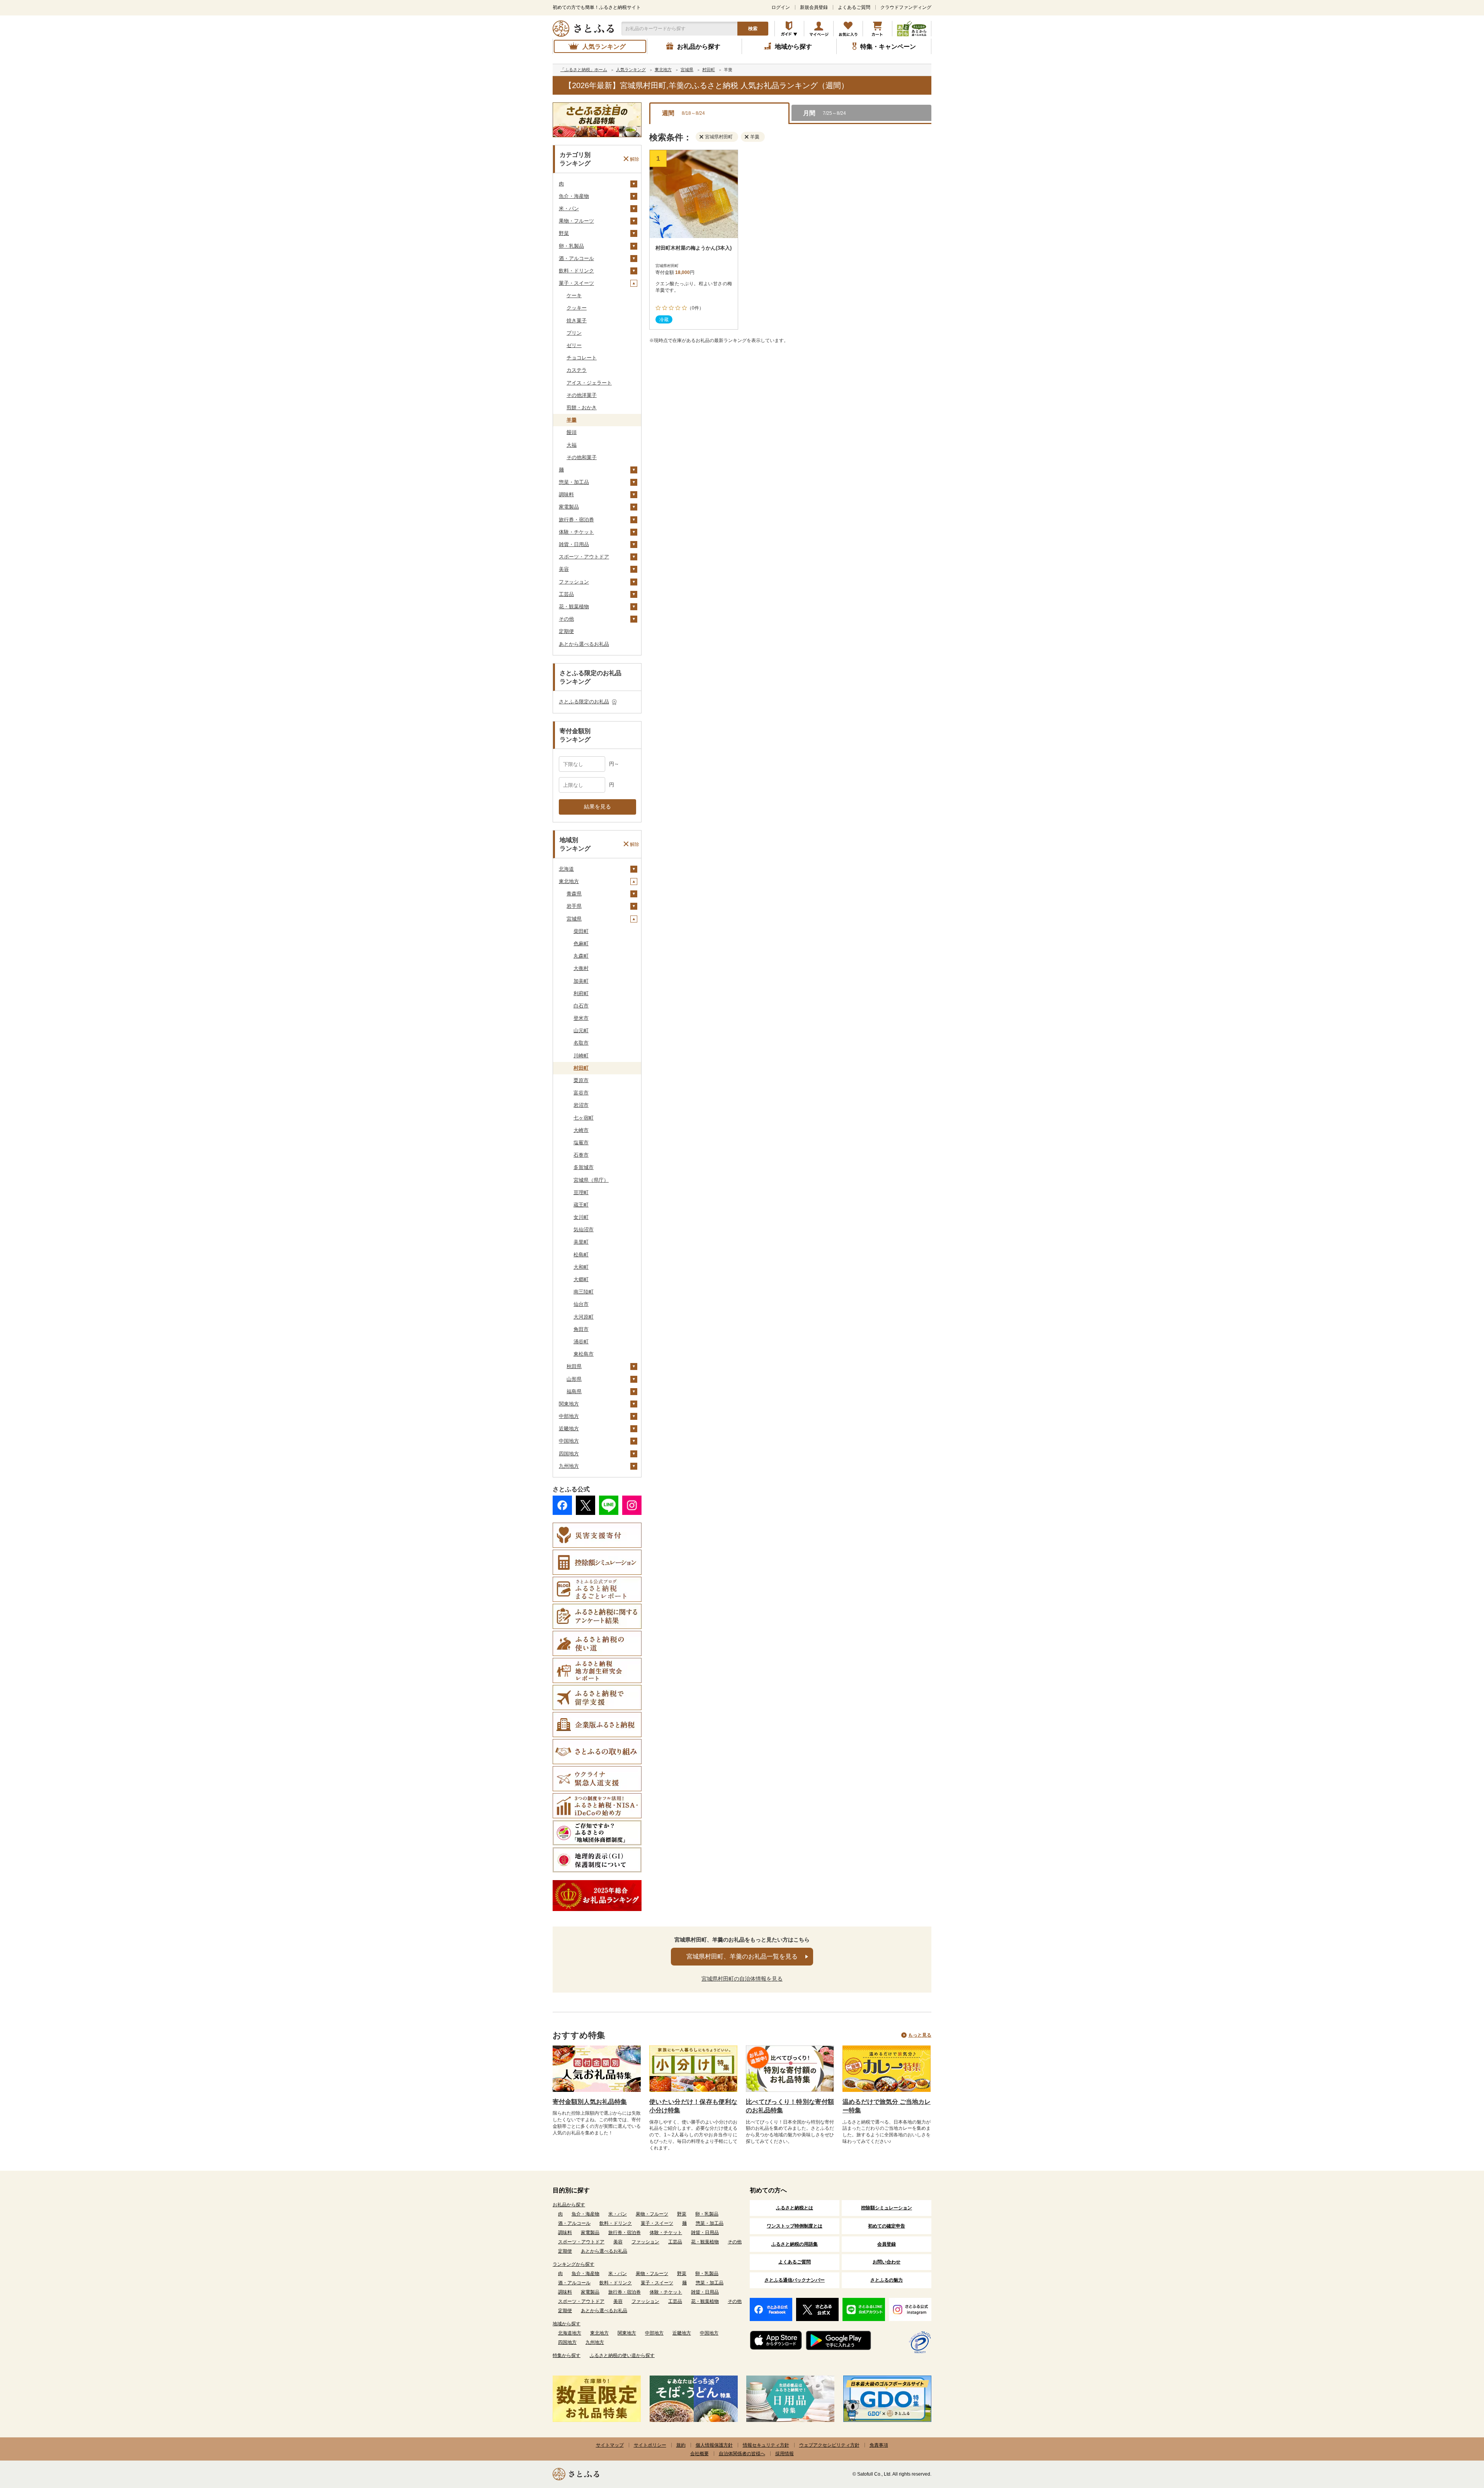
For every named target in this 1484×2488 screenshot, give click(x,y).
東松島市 (584, 1354)
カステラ (577, 370)
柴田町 (581, 931)
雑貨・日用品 (574, 544)
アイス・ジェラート (589, 383)
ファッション (574, 582)
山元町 (581, 1030)
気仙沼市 (584, 1230)
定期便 (566, 631)
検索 (753, 29)
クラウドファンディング (906, 7)
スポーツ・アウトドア (584, 557)
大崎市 (581, 1130)
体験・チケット (576, 532)
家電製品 (569, 507)
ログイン (781, 7)
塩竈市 (581, 1143)
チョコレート (582, 358)
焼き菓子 (577, 321)
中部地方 (569, 1416)
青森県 (574, 894)
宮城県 (574, 919)
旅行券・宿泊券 (576, 520)
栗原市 (581, 1080)
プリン (574, 333)
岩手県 (574, 906)
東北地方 (569, 881)
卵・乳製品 (571, 246)
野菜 (564, 233)
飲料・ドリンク (576, 271)
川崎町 (581, 1056)
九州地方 (569, 1466)
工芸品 (566, 594)
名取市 (581, 1043)
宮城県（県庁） (591, 1180)
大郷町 (581, 1279)
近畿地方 (569, 1429)
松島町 (581, 1255)
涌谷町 (581, 1342)
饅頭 (572, 432)
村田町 (581, 1068)
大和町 (581, 1267)
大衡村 (581, 968)
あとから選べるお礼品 (584, 644)
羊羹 (572, 420)
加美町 (581, 981)
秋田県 (574, 1366)
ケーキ (574, 295)
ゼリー (574, 345)
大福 (572, 445)
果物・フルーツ (576, 221)
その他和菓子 (582, 457)
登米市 (581, 1018)
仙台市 (581, 1304)
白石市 (581, 1006)
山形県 (574, 1379)
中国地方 (569, 1441)
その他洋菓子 (582, 395)
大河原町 (584, 1317)
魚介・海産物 (574, 196)
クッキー (577, 308)
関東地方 (569, 1404)
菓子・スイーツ (576, 283)
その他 (566, 619)
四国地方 (569, 1454)
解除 (635, 159)
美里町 (581, 1242)
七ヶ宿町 (584, 1118)
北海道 (566, 869)
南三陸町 (584, 1292)
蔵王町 (581, 1205)
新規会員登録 (814, 7)
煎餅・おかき (582, 408)
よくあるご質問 (854, 7)
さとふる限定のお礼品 (584, 702)
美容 (564, 569)
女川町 (581, 1217)
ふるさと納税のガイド (789, 29)
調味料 (566, 494)
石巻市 (581, 1155)
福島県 (574, 1391)
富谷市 (581, 1093)
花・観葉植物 (574, 607)
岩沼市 (581, 1105)
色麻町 (581, 944)
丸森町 (581, 956)
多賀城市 (584, 1167)
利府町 (581, 993)
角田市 (581, 1329)
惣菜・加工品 (574, 482)
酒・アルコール (576, 258)
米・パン (569, 208)
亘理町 (581, 1192)
